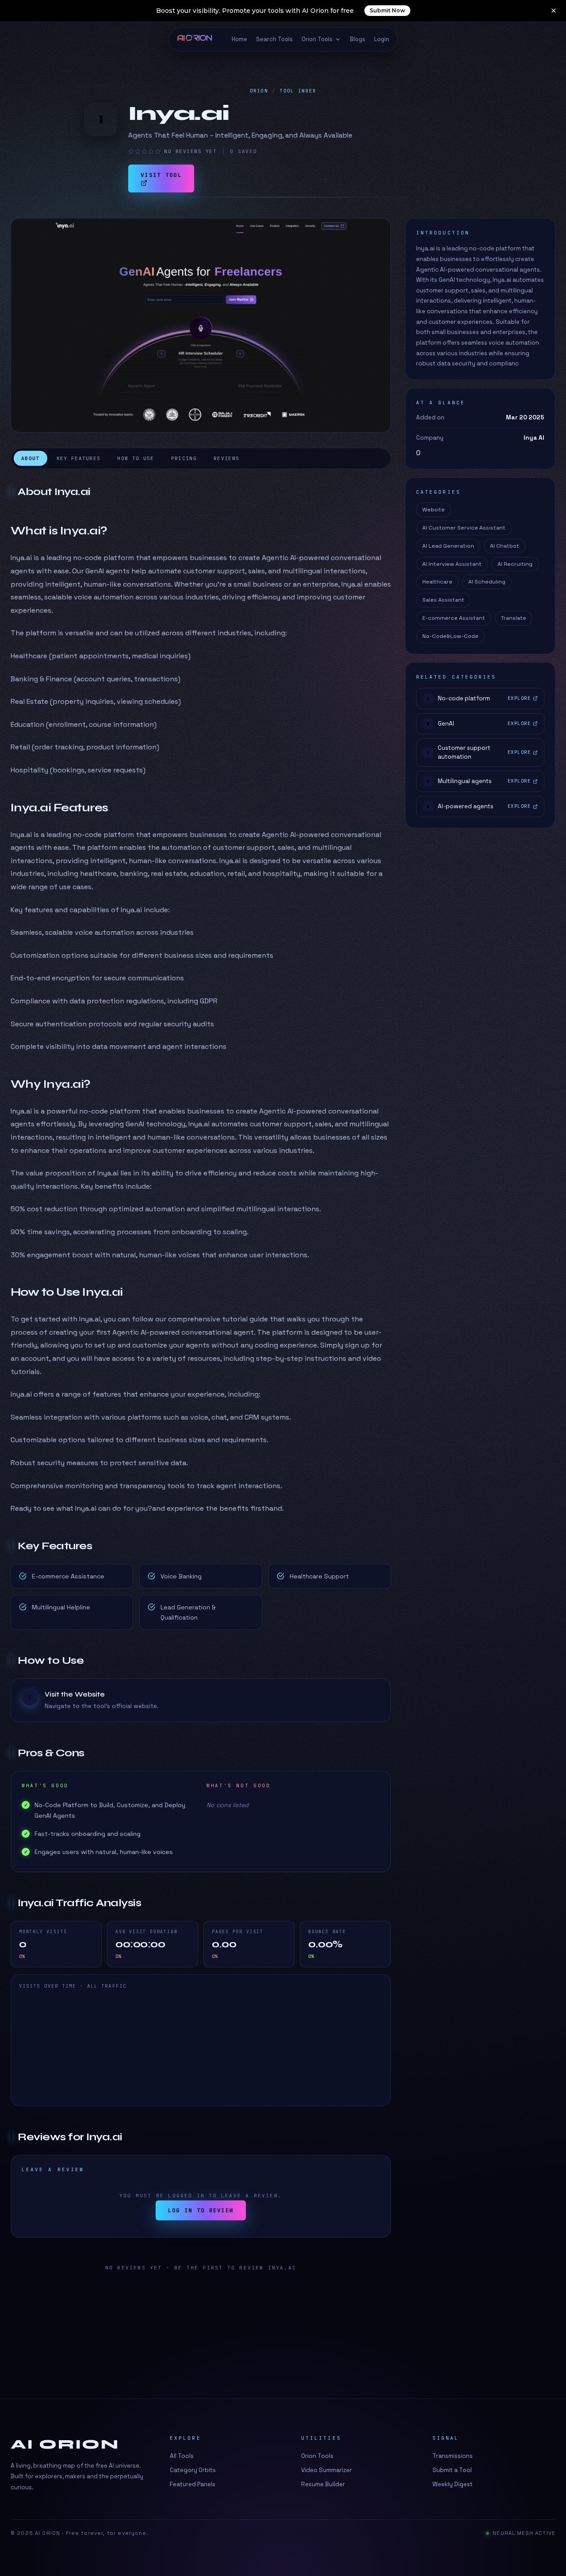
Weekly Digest (453, 2484)
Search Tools (274, 39)
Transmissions (453, 2456)
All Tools (182, 2456)
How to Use (136, 458)
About (31, 458)
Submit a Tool (452, 2470)
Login (382, 39)
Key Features (79, 458)
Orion (259, 91)
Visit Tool (161, 175)
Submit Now (387, 10)
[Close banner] (554, 11)
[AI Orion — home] (199, 39)
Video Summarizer (327, 2470)
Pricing (184, 458)
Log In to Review (201, 2210)
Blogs (358, 39)
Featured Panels (193, 2484)
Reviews (226, 458)
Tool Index (298, 91)
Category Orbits (193, 2470)
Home (239, 39)
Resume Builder (323, 2484)
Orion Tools (317, 39)
